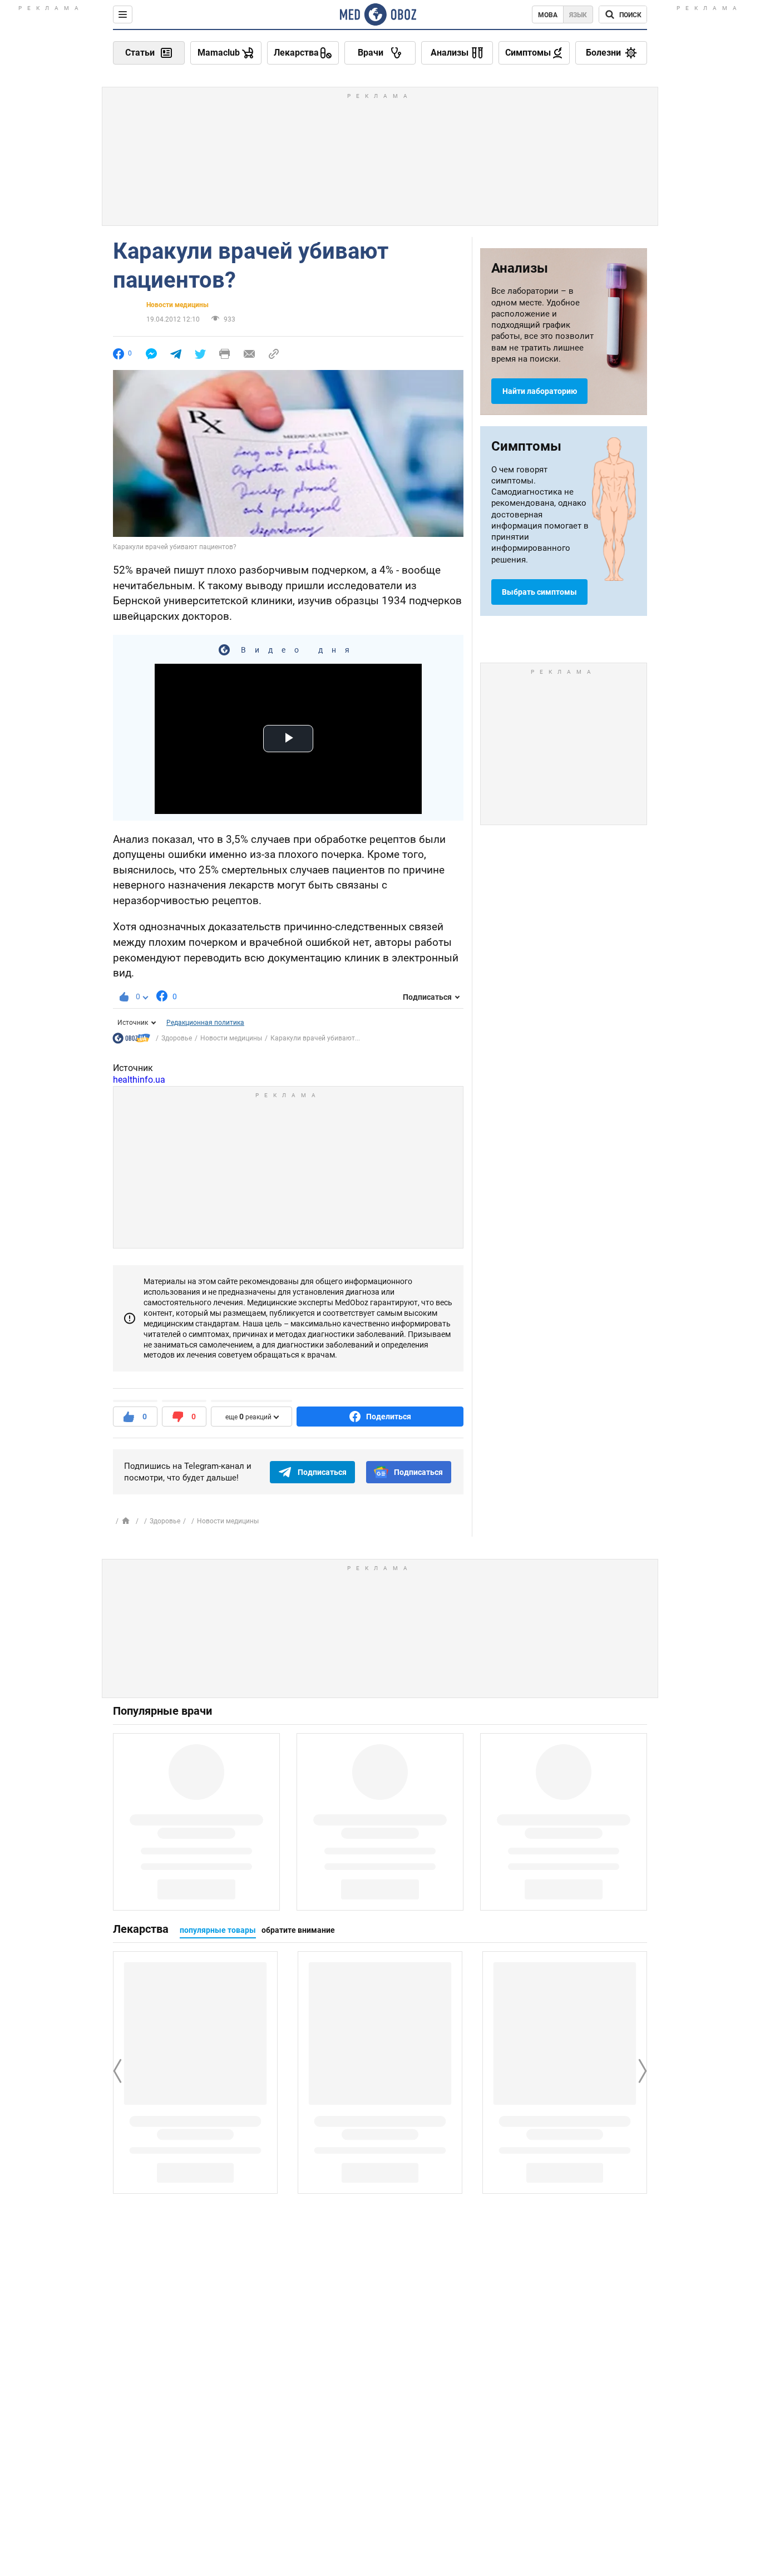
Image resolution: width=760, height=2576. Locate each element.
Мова (548, 15)
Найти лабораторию (540, 391)
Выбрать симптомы (539, 592)
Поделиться (389, 1417)
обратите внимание (298, 1930)
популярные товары (218, 1930)
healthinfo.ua (139, 1080)
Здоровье (177, 1038)
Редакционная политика (205, 1023)
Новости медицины (177, 305)
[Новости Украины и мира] (131, 1041)
